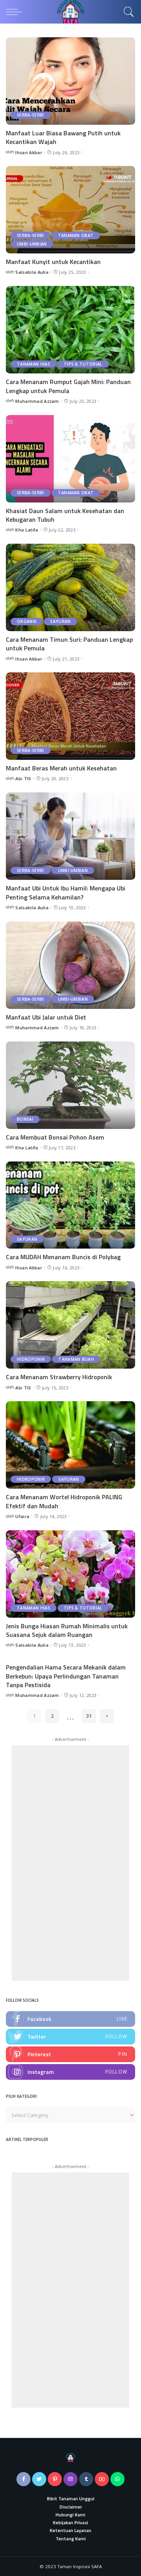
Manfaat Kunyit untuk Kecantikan (53, 262)
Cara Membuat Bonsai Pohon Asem (55, 1137)
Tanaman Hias (33, 364)
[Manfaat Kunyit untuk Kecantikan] (70, 210)
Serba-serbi (31, 115)
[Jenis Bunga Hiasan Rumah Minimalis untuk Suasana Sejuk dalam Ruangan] (70, 1574)
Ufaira (22, 1516)
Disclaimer (71, 2507)
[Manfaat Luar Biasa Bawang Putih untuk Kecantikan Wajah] (70, 81)
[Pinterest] (70, 2054)
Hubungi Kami (70, 2515)
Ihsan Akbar (29, 152)
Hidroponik (31, 1359)
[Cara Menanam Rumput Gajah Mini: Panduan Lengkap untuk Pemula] (70, 330)
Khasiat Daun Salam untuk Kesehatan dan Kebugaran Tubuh (65, 515)
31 (89, 1716)
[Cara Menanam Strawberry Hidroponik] (70, 1325)
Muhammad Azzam (37, 401)
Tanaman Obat (76, 235)
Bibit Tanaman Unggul (71, 2499)
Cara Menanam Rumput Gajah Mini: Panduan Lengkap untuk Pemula (68, 386)
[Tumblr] (86, 2479)
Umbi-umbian (32, 244)
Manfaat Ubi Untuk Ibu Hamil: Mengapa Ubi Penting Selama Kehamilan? (66, 892)
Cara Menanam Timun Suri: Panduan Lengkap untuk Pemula (69, 644)
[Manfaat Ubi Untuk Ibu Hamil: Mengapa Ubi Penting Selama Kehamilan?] (70, 836)
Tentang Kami (71, 2539)
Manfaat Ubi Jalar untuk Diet (46, 1017)
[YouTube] (102, 2479)
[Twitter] (70, 2037)
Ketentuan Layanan (70, 2530)
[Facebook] (70, 2019)
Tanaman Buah (76, 1359)
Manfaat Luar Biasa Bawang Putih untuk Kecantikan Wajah (63, 137)
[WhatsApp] (117, 2479)
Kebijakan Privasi (70, 2523)
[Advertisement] (70, 1863)
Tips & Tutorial (83, 364)
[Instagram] (70, 2072)
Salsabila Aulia (32, 272)
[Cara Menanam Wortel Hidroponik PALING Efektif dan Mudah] (70, 1445)
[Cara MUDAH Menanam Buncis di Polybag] (70, 1205)
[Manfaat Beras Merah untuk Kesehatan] (70, 716)
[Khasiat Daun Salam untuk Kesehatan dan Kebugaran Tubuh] (70, 459)
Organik (27, 621)
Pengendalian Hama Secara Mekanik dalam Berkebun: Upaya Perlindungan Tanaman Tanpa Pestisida (66, 1676)
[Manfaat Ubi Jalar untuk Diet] (70, 965)
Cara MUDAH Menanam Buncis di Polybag (63, 1257)
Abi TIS (23, 778)
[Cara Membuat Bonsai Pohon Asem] (70, 1085)
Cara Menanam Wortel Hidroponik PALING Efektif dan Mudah (64, 1501)
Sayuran (60, 621)
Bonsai (25, 1119)
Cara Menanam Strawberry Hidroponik (59, 1377)
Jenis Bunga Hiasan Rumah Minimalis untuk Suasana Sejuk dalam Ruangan (67, 1630)
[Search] (127, 12)
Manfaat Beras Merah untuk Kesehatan (61, 768)
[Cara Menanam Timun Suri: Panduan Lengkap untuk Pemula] (70, 587)
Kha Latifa (27, 530)
